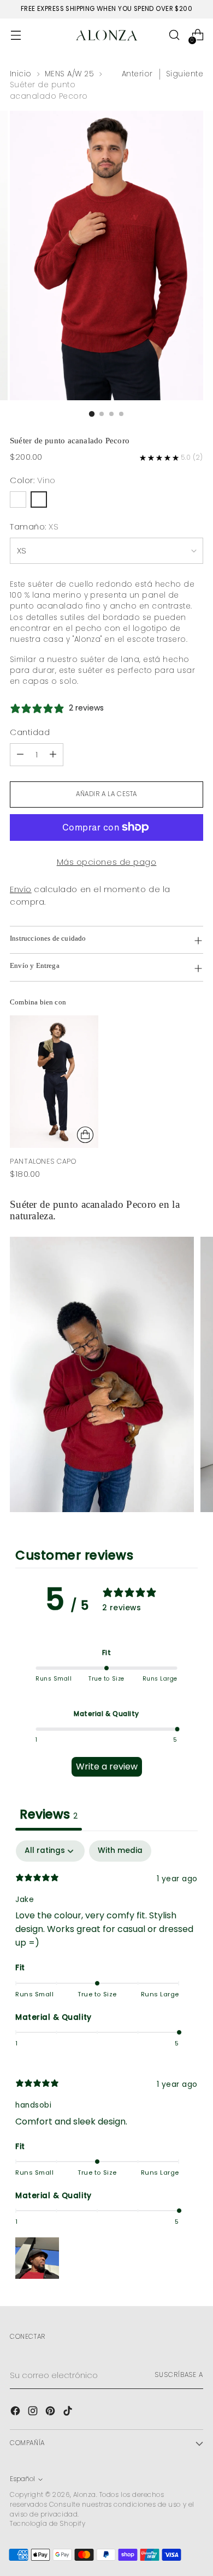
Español (22, 2479)
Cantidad (30, 732)
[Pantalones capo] (54, 1082)
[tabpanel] (106, 2062)
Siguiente (185, 74)
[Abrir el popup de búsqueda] (174, 35)
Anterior (137, 74)
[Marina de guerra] (18, 499)
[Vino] (39, 499)
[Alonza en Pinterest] (51, 2413)
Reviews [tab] (49, 1814)
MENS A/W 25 (69, 74)
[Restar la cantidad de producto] (20, 755)
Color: (33, 480)
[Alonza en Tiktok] (69, 2413)
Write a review (107, 1767)
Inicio (21, 74)
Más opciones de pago (107, 862)
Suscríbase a (179, 2375)
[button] (37, 2257)
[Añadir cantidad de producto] (53, 755)
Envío (21, 889)
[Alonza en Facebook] (16, 2413)
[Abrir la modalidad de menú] (16, 35)
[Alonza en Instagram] (34, 2413)
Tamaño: (34, 526)
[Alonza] (106, 35)
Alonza (85, 2495)
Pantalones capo (43, 1161)
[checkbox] (120, 1851)
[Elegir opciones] (85, 1135)
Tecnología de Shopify (48, 2524)
